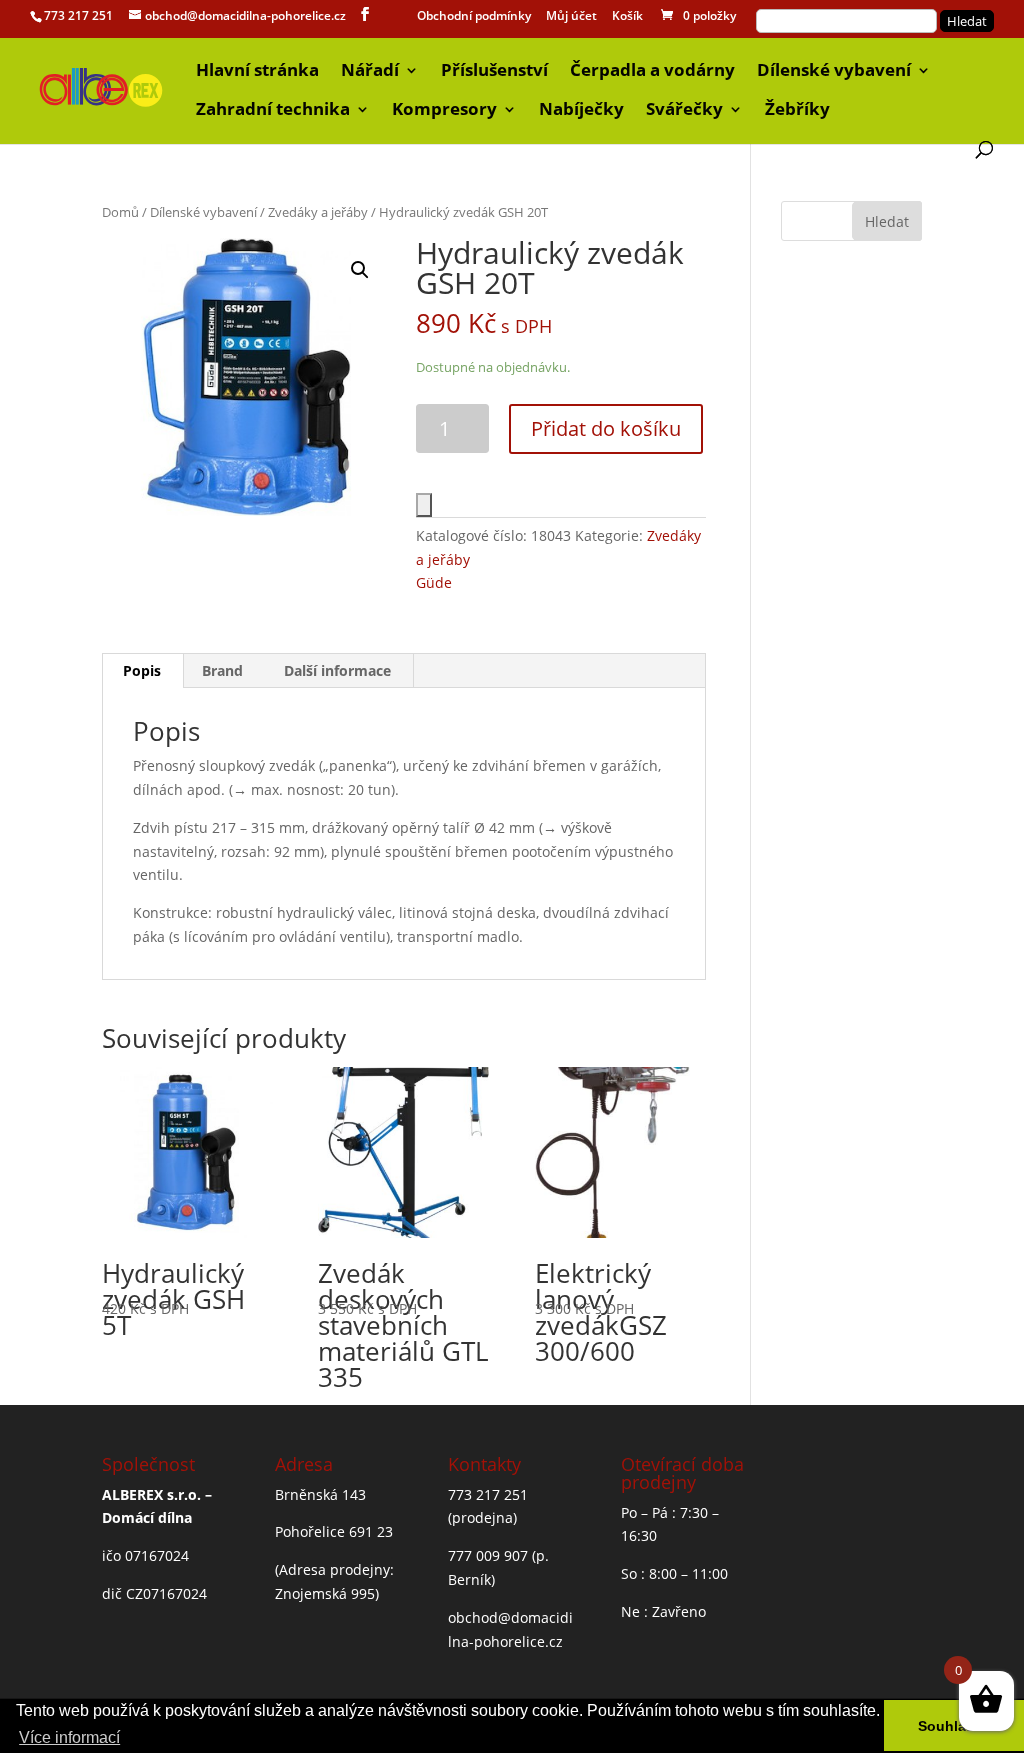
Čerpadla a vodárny (652, 72)
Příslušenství (494, 72)
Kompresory (444, 111)
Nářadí (370, 72)
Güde (434, 582)
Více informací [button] (69, 1737)
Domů (120, 212)
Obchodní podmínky (474, 17)
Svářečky (684, 111)
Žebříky (797, 111)
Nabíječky (581, 111)
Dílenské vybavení (834, 72)
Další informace (337, 670)
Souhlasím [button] (954, 1726)
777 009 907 (488, 1555)
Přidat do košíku (606, 428)
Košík (627, 17)
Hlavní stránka (257, 72)
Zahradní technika (273, 111)
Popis (142, 670)
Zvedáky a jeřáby (318, 212)
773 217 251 (78, 15)
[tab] (142, 671)
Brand (222, 670)
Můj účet (571, 17)
